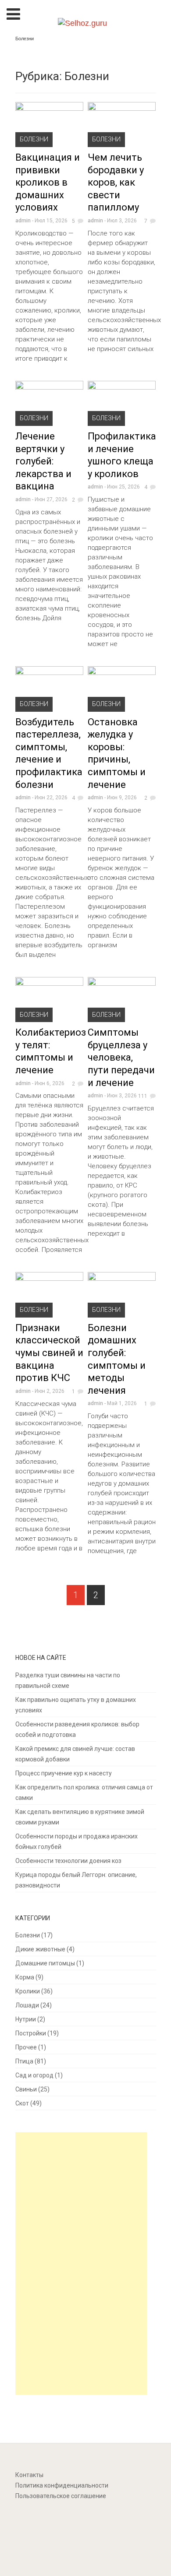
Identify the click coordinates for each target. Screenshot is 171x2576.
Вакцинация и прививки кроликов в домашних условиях (48, 182)
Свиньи (26, 2089)
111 (143, 1096)
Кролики (28, 1991)
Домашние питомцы (45, 1963)
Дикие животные (40, 1949)
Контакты (29, 2475)
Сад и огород (34, 2075)
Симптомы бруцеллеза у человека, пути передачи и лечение (121, 1057)
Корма (25, 1977)
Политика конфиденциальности (62, 2485)
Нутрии (26, 2019)
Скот (22, 2103)
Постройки (31, 2033)
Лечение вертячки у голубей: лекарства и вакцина (43, 461)
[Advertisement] (83, 2265)
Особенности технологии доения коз (68, 1861)
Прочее (26, 2047)
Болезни (34, 139)
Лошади (27, 2005)
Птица (24, 2061)
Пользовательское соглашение (61, 2496)
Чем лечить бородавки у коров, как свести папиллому (116, 182)
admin (23, 221)
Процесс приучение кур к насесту (64, 1773)
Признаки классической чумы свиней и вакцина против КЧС (49, 1353)
